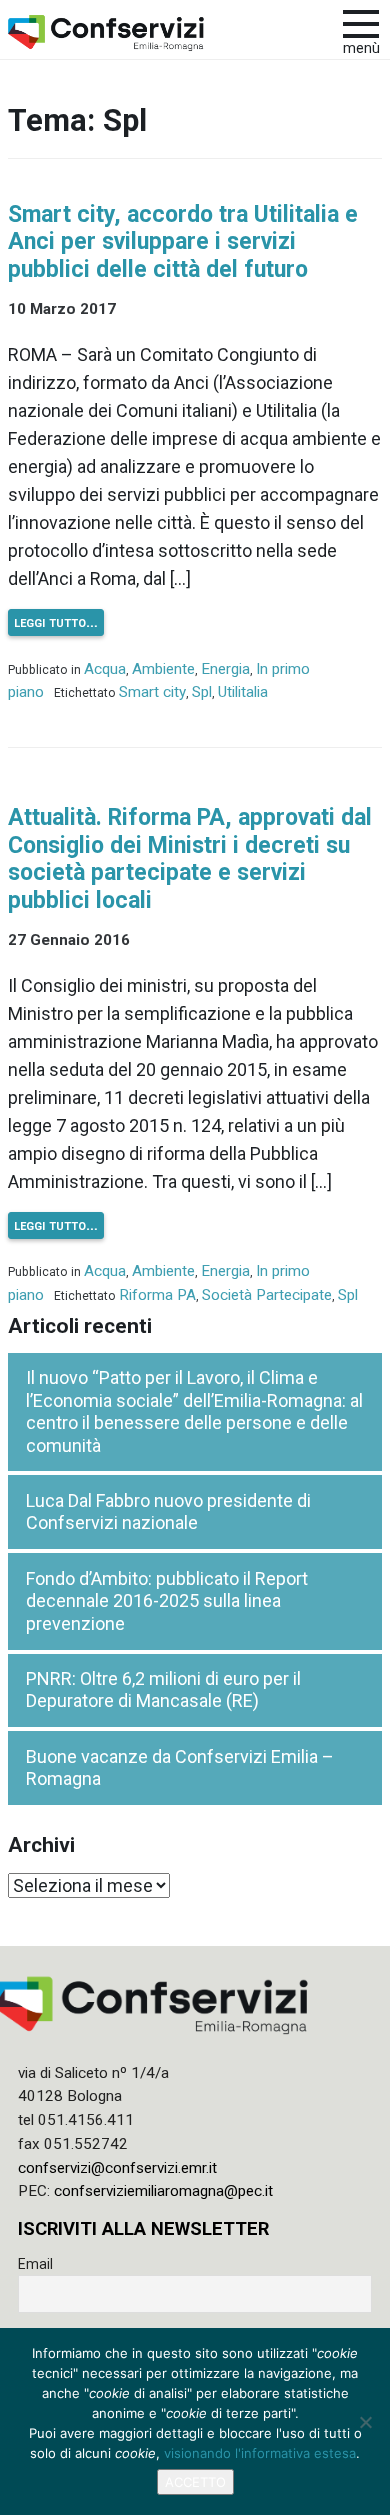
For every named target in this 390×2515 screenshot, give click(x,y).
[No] (365, 2422)
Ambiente (163, 669)
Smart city (152, 692)
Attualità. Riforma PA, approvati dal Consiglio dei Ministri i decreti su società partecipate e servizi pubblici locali (190, 859)
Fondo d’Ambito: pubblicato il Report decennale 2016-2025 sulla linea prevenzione (167, 1601)
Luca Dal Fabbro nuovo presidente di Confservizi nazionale (168, 1512)
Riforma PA (157, 1295)
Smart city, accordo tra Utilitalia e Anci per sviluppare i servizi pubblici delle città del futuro (183, 242)
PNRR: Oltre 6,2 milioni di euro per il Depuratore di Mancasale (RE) (163, 1690)
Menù (361, 48)
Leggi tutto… (56, 622)
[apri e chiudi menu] (361, 22)
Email (35, 2264)
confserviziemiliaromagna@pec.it (163, 2191)
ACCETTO (195, 2482)
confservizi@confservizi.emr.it (117, 2168)
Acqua (105, 669)
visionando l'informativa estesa (260, 2453)
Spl (202, 692)
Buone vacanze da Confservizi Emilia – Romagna (180, 1768)
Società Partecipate (267, 1295)
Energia (225, 669)
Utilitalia (243, 692)
